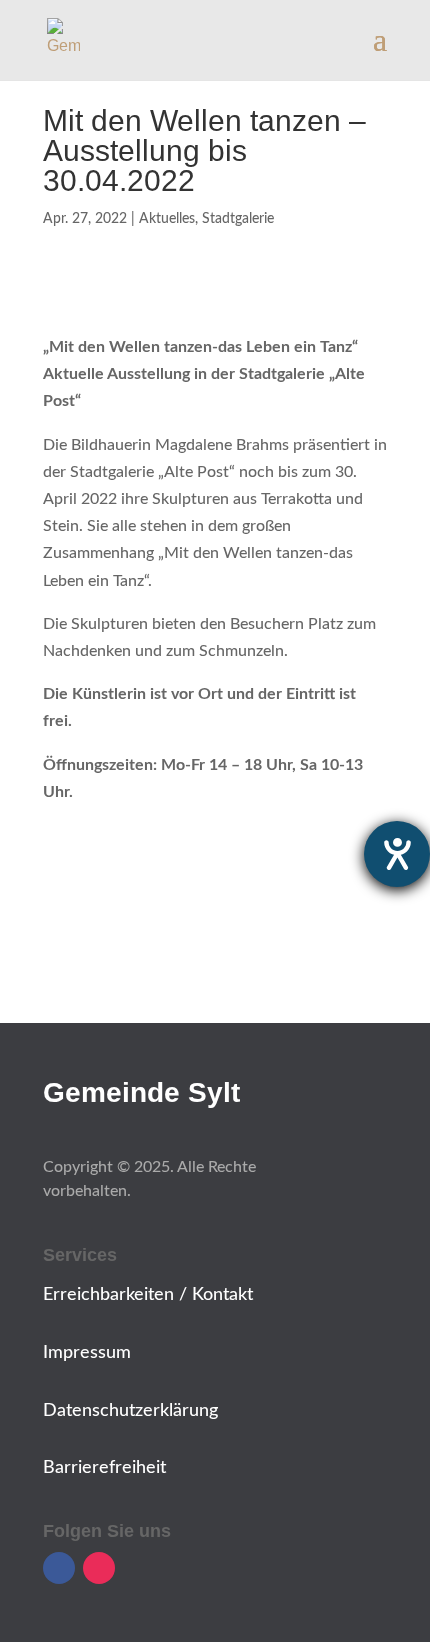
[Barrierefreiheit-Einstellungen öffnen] (397, 854)
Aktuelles (167, 219)
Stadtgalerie (238, 219)
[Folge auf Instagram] (99, 1568)
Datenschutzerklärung (130, 1411)
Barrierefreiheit (104, 1468)
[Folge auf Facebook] (59, 1568)
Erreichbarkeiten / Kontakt (148, 1295)
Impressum (87, 1353)
